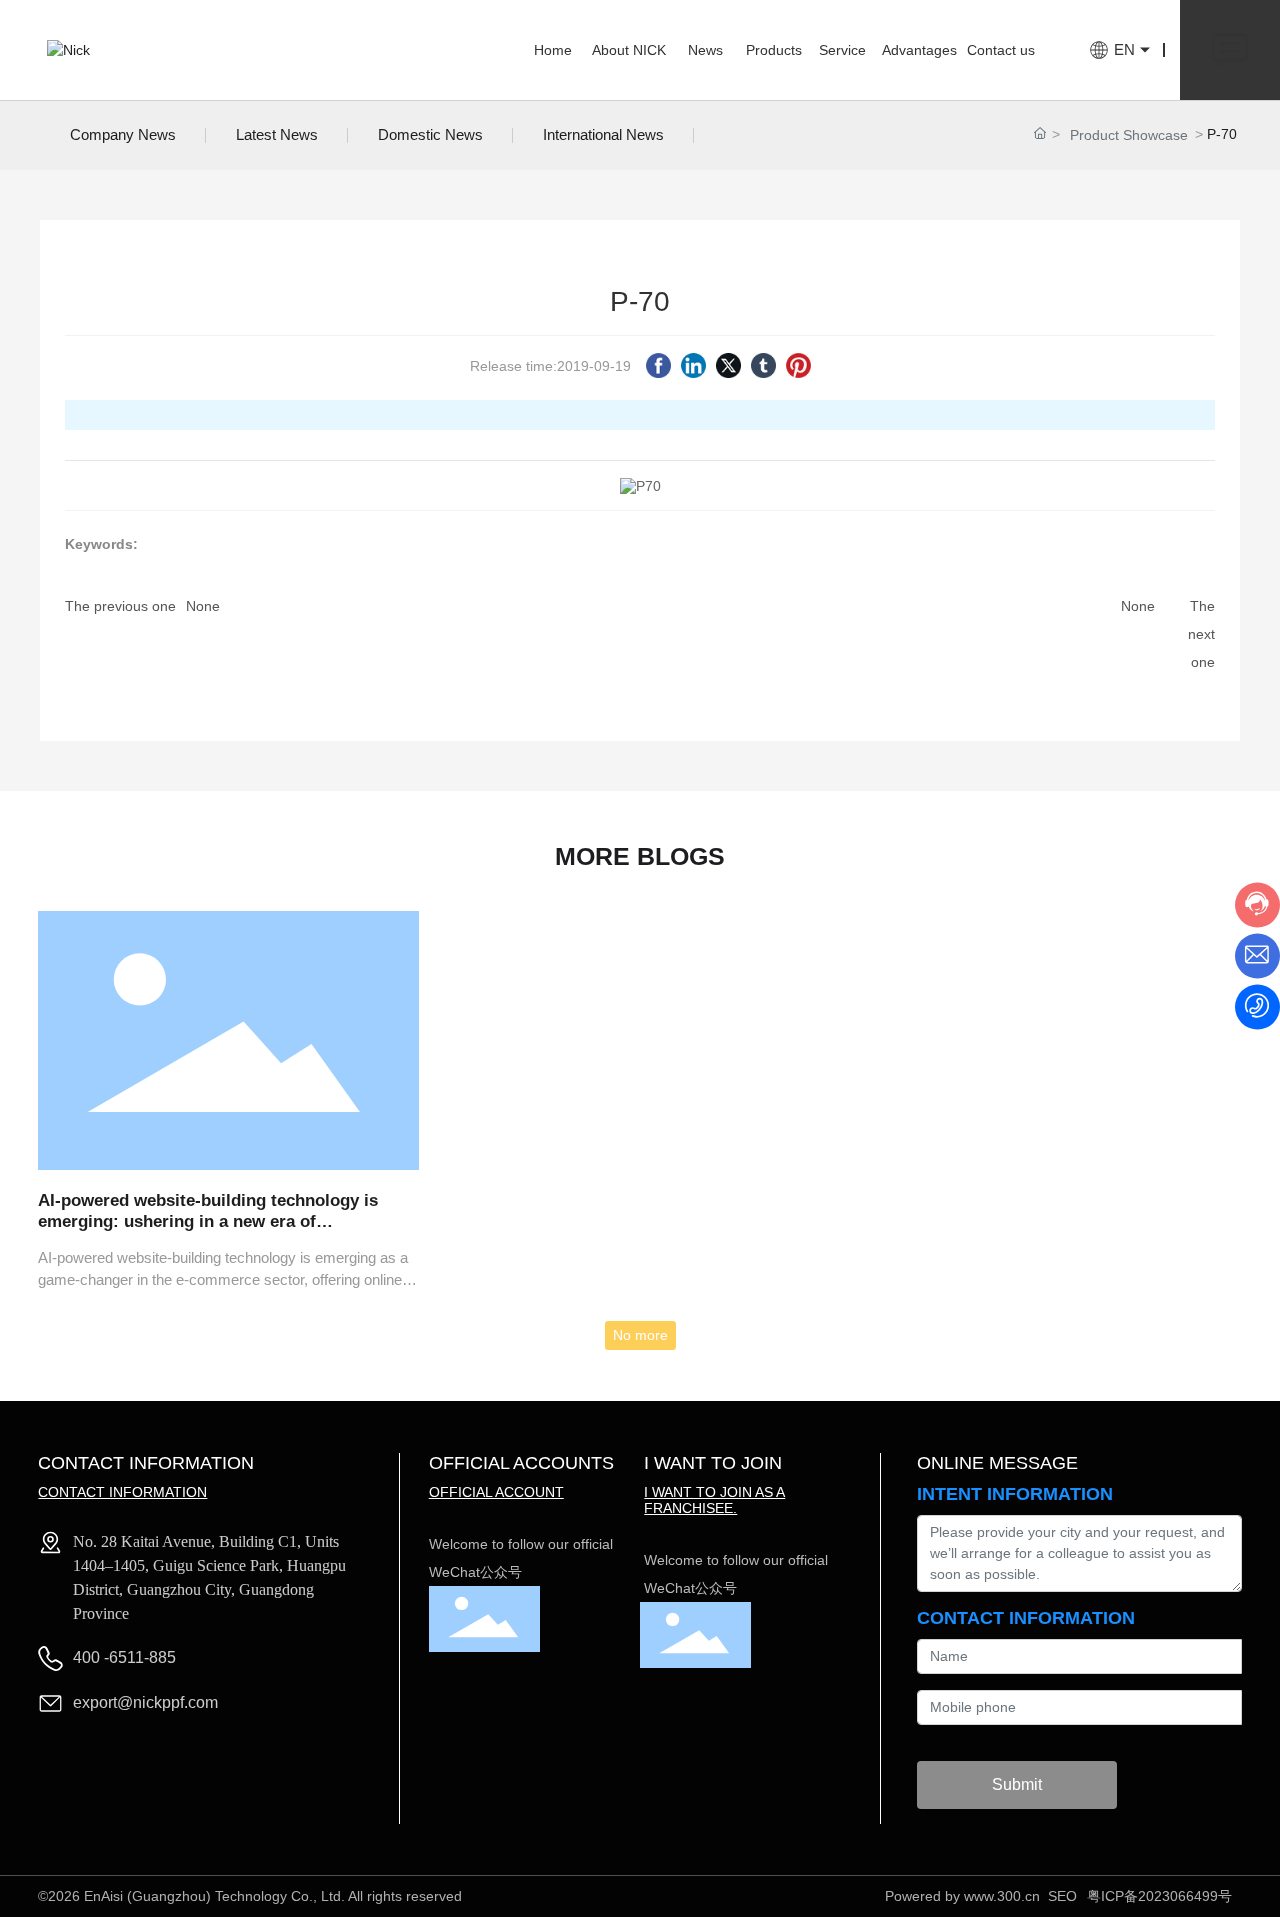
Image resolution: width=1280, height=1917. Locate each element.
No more (640, 1335)
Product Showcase (1129, 135)
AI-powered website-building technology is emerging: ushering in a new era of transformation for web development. (208, 1221)
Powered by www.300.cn (962, 1896)
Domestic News (430, 134)
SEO (1062, 1896)
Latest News (277, 134)
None (203, 606)
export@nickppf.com (145, 1702)
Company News (123, 134)
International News (603, 134)
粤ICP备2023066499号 (1159, 1896)
